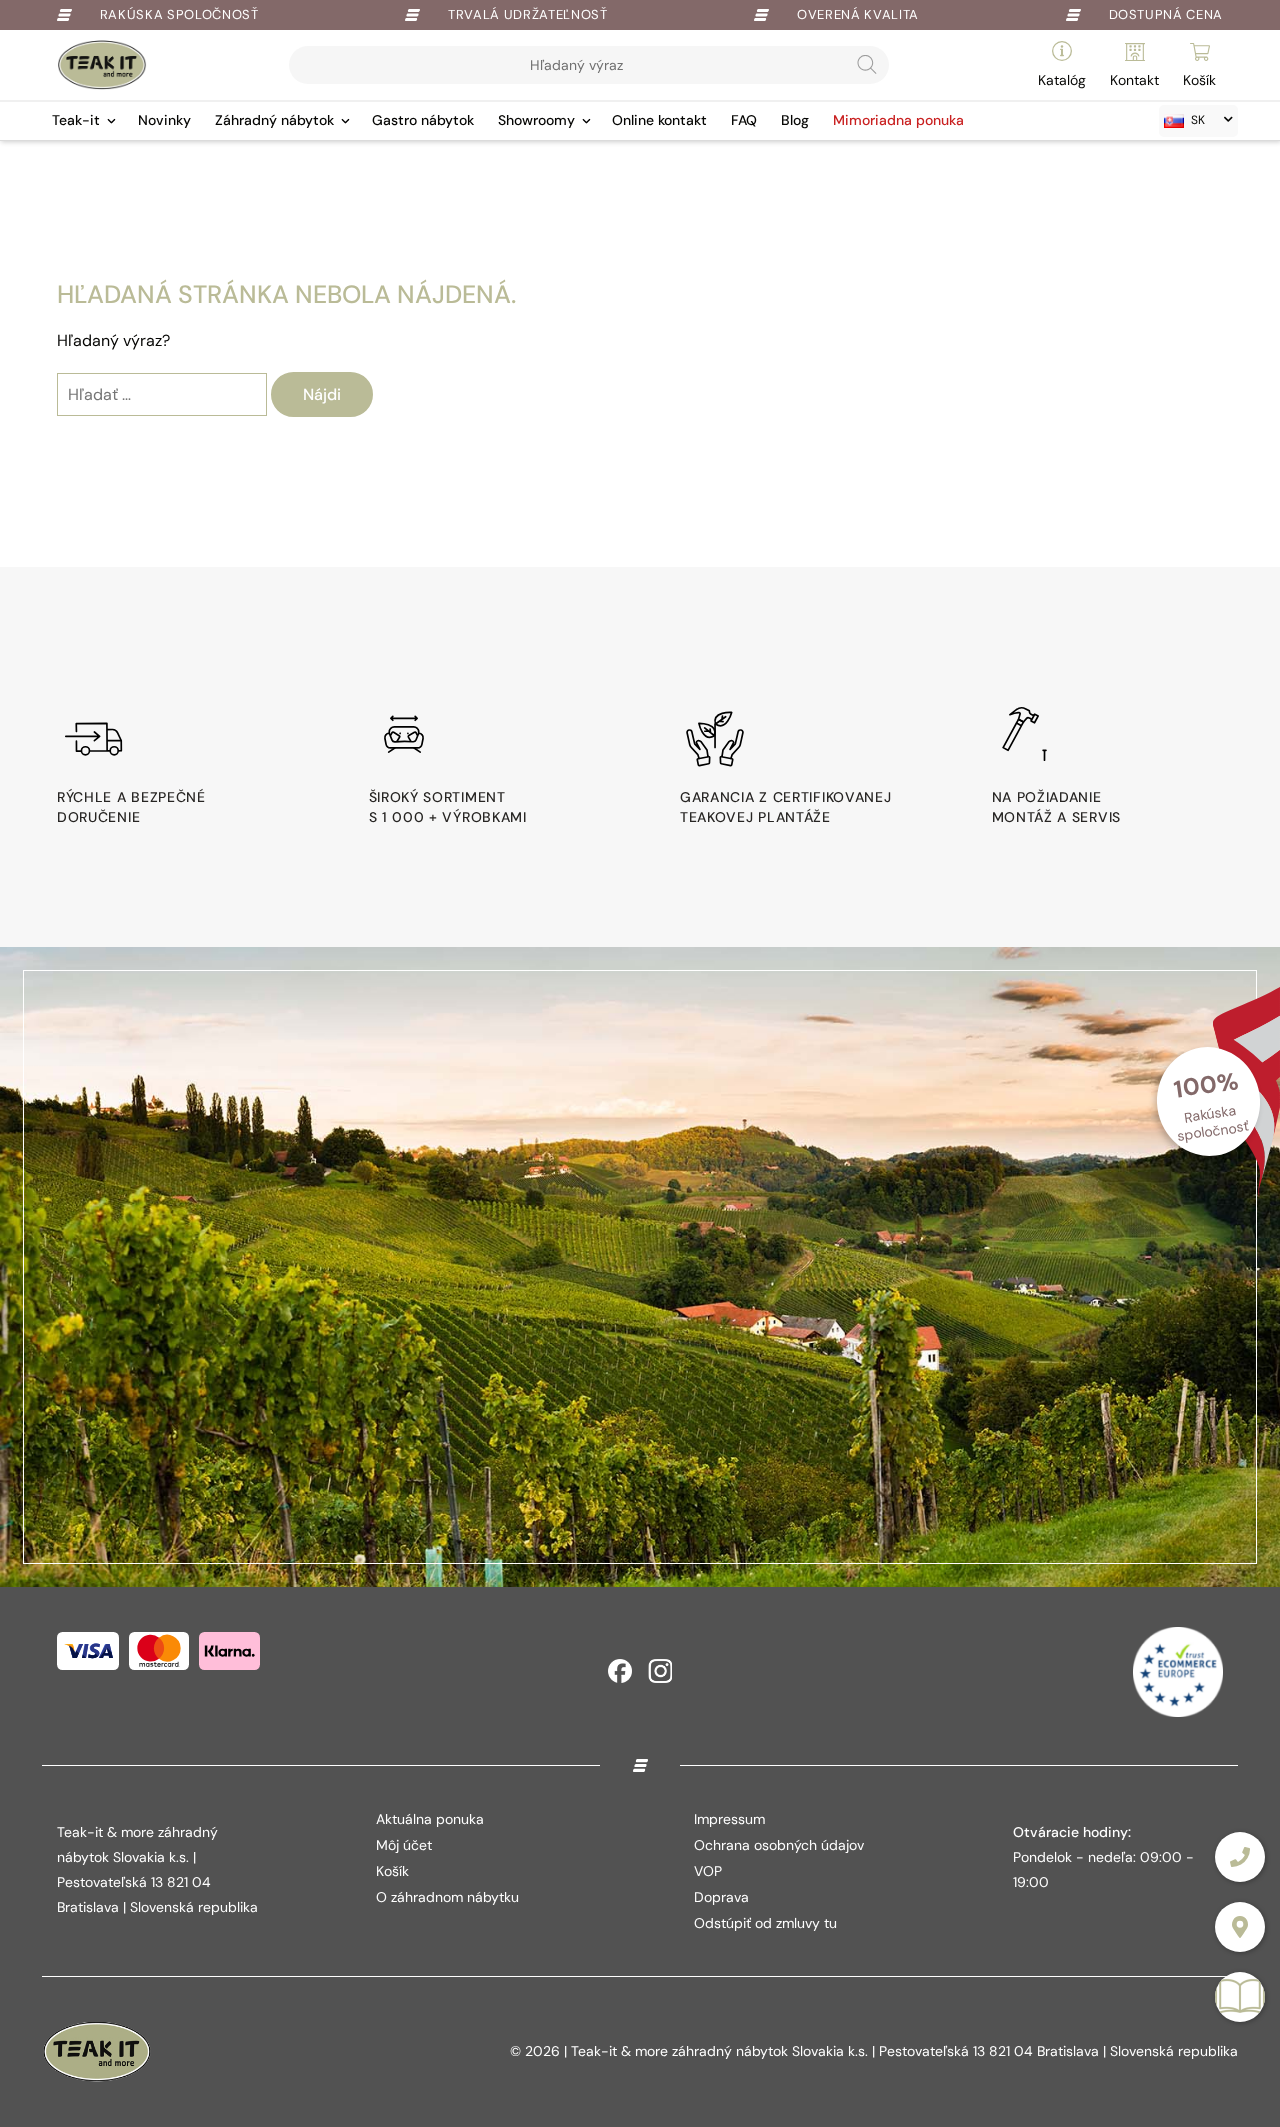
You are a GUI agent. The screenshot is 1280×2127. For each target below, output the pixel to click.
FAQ (744, 120)
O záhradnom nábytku (447, 1897)
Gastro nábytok (423, 120)
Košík (392, 1871)
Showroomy (536, 120)
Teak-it (76, 120)
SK (1198, 120)
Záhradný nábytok (274, 120)
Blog (795, 120)
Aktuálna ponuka (430, 1819)
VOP (708, 1871)
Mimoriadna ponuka (898, 120)
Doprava (721, 1897)
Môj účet (404, 1845)
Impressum (729, 1819)
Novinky (164, 120)
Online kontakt (659, 120)
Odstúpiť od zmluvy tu (765, 1923)
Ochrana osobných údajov (779, 1845)
